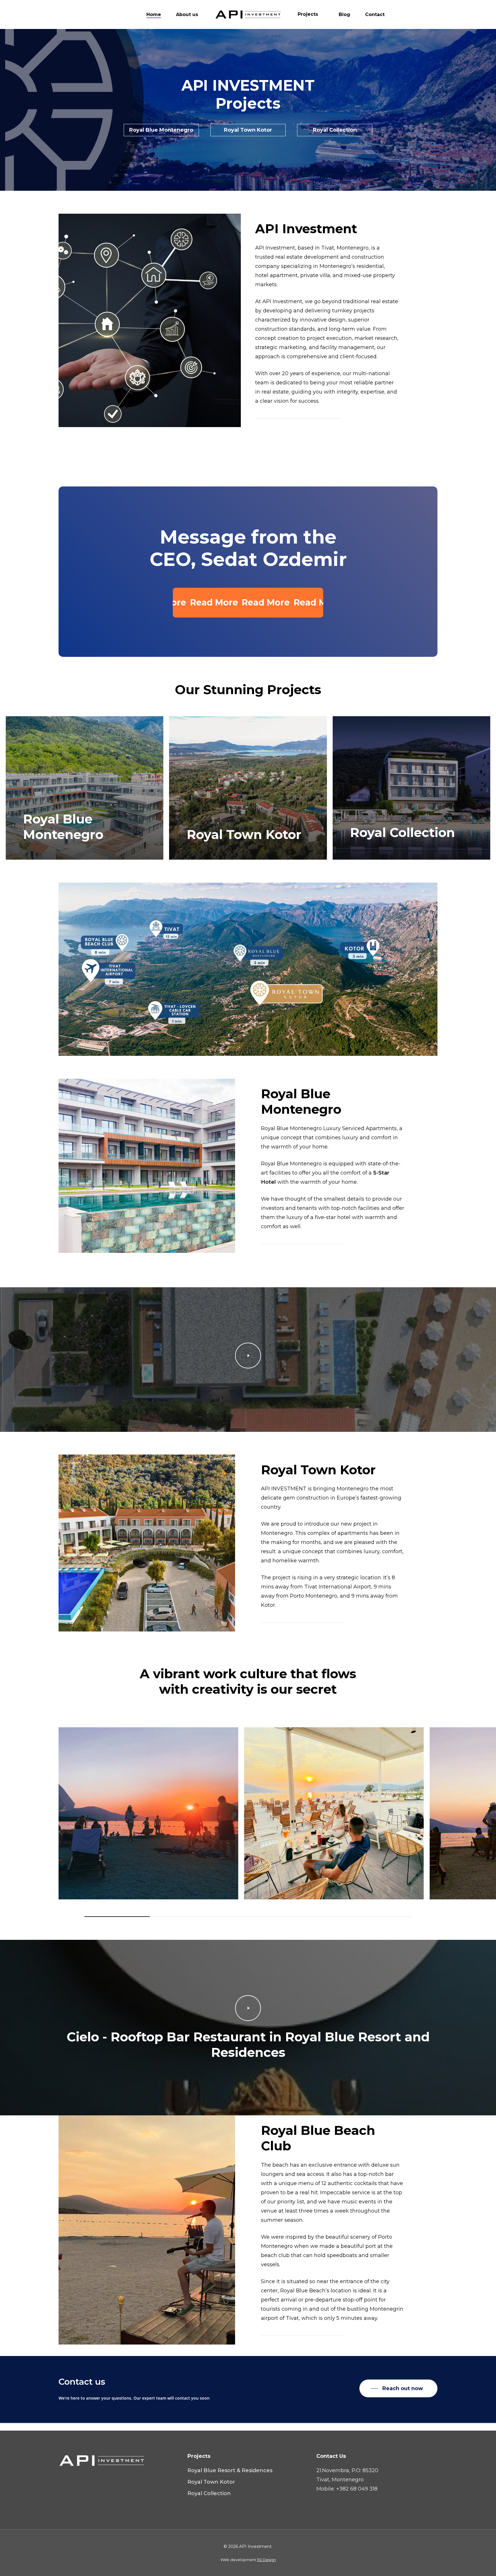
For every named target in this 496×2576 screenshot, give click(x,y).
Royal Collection (209, 2493)
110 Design (266, 2560)
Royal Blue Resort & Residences (230, 2470)
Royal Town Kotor (211, 2482)
